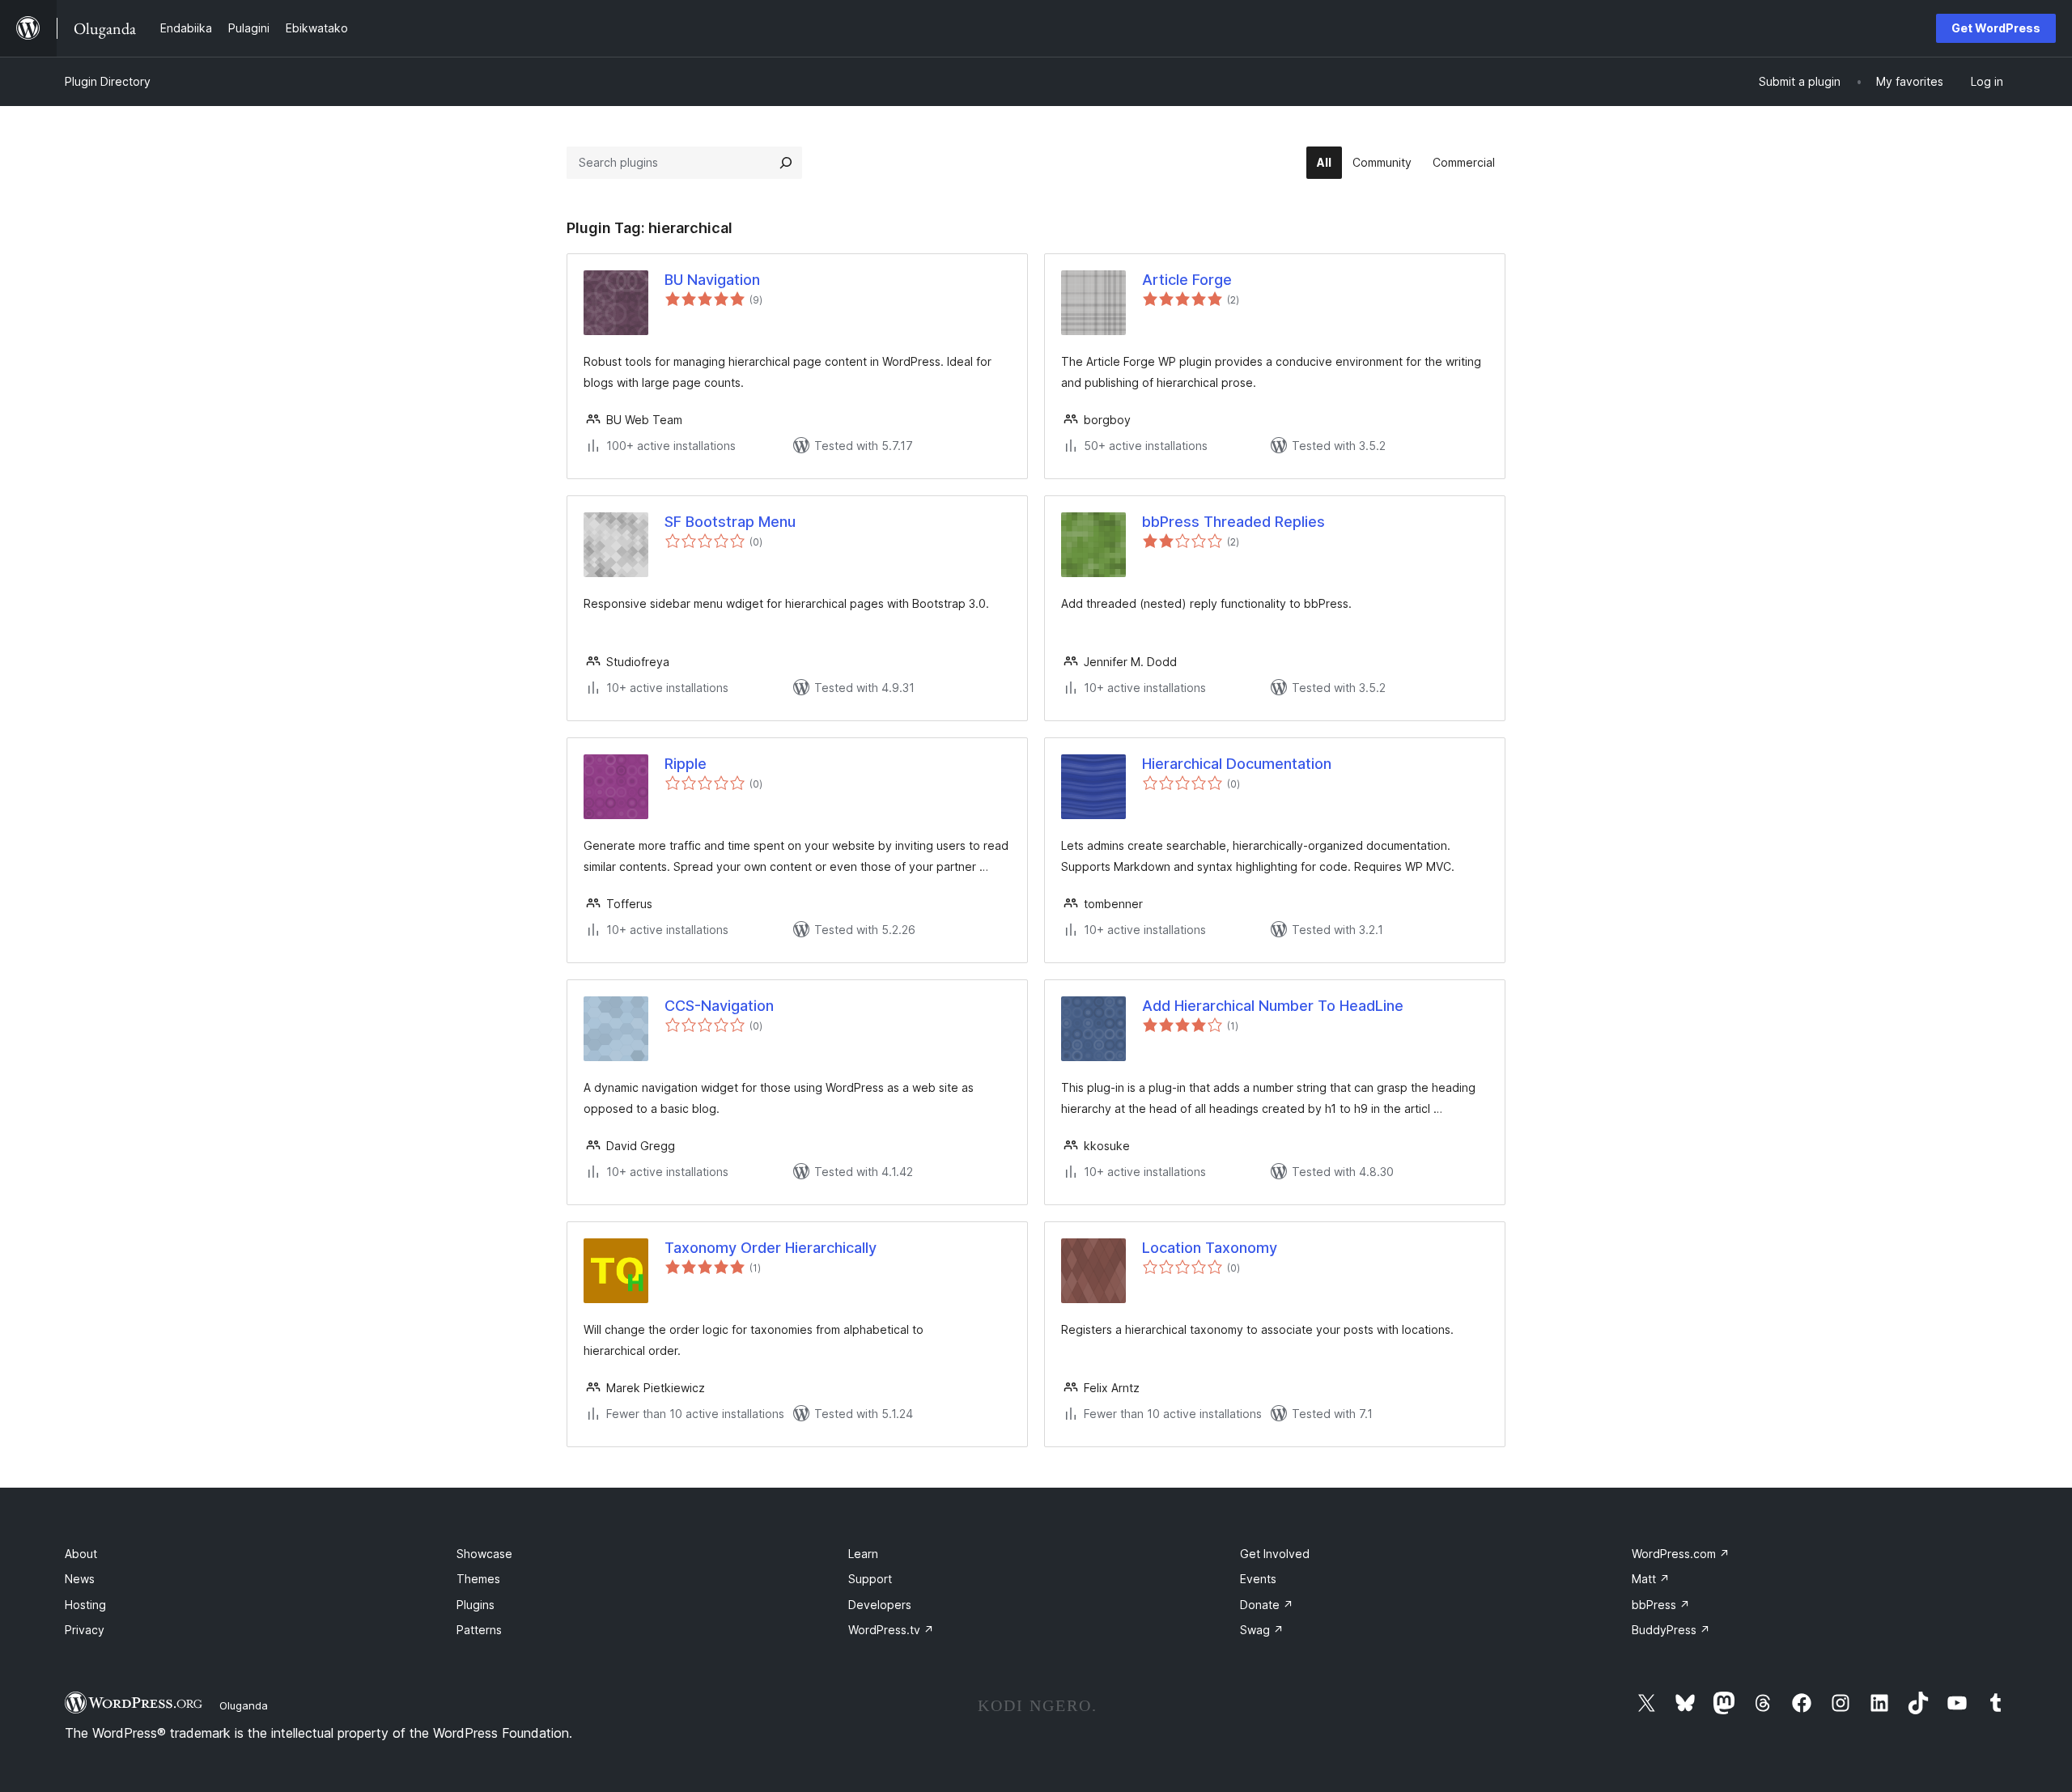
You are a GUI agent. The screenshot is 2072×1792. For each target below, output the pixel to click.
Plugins (476, 1605)
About (81, 1554)
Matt (1651, 1579)
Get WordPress (1996, 28)
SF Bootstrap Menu (730, 522)
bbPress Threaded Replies (1233, 522)
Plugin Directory (108, 81)
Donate (1267, 1605)
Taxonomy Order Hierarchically (771, 1248)
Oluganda (244, 1705)
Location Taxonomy (1210, 1248)
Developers (880, 1605)
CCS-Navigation (719, 1006)
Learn (863, 1554)
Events (1258, 1579)
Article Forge (1187, 280)
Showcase (484, 1554)
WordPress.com (1681, 1554)
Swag (1262, 1630)
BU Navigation (712, 280)
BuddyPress (1671, 1630)
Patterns (479, 1630)
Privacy (85, 1630)
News (80, 1579)
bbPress (1661, 1605)
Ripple (686, 764)
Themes (478, 1579)
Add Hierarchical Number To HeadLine (1273, 1006)
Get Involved (1275, 1554)
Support (870, 1579)
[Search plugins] (786, 163)
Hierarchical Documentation (1237, 764)
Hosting (85, 1605)
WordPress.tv (891, 1630)
